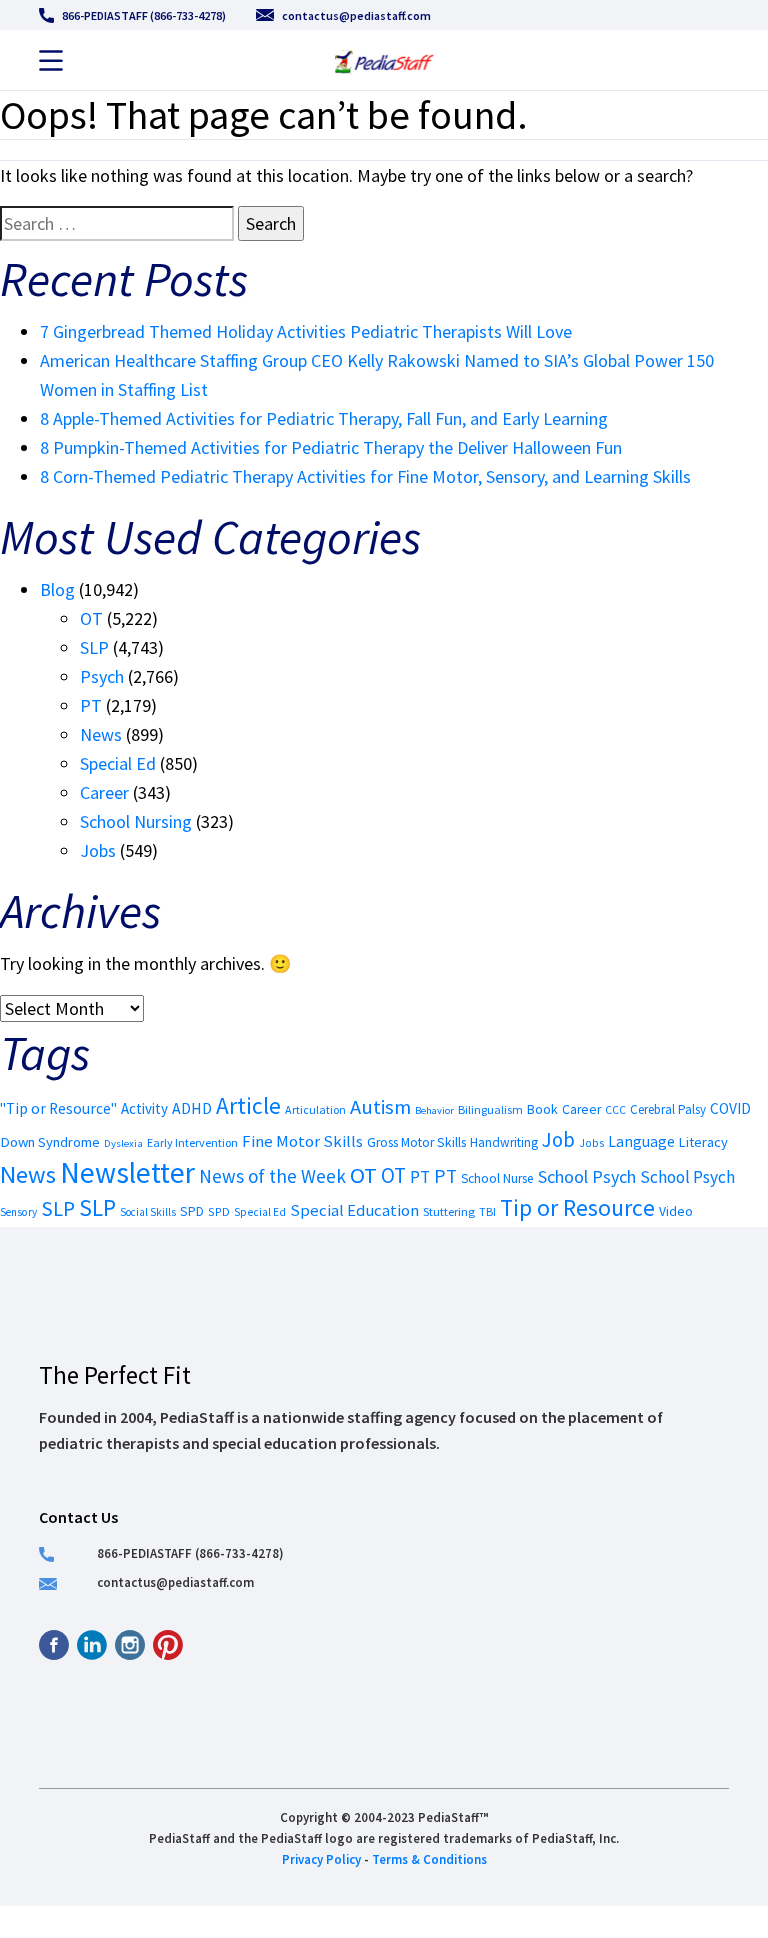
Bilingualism (490, 1109)
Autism (380, 1107)
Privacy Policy (321, 1859)
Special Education (354, 1210)
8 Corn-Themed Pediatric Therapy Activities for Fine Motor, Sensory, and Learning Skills (365, 476)
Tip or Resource (577, 1207)
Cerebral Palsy (668, 1109)
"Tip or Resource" (58, 1108)
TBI (487, 1211)
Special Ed (118, 763)
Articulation (315, 1109)
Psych (102, 676)
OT (91, 618)
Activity (144, 1108)
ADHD (192, 1108)
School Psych (587, 1176)
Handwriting (504, 1142)
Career (104, 792)
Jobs (98, 850)
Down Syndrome (50, 1142)
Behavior (434, 1110)
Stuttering (449, 1211)
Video (676, 1211)
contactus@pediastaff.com (356, 15)
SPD (192, 1211)
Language (641, 1141)
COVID (730, 1108)
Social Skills (148, 1212)
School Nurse (497, 1178)
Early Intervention (192, 1142)
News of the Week (272, 1176)
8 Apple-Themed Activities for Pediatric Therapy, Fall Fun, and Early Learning (324, 418)
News (101, 734)
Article (248, 1105)
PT (91, 705)
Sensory (18, 1212)
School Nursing (136, 821)
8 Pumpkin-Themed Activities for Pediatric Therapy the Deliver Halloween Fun (331, 447)
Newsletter (127, 1172)
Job (558, 1139)
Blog (57, 589)
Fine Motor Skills (302, 1141)
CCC (615, 1110)
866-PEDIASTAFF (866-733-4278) (144, 15)
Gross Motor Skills (416, 1142)
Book (542, 1109)
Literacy (703, 1142)
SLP (94, 647)
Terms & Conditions (429, 1859)
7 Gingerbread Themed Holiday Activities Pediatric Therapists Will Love (306, 331)
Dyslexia (123, 1143)
